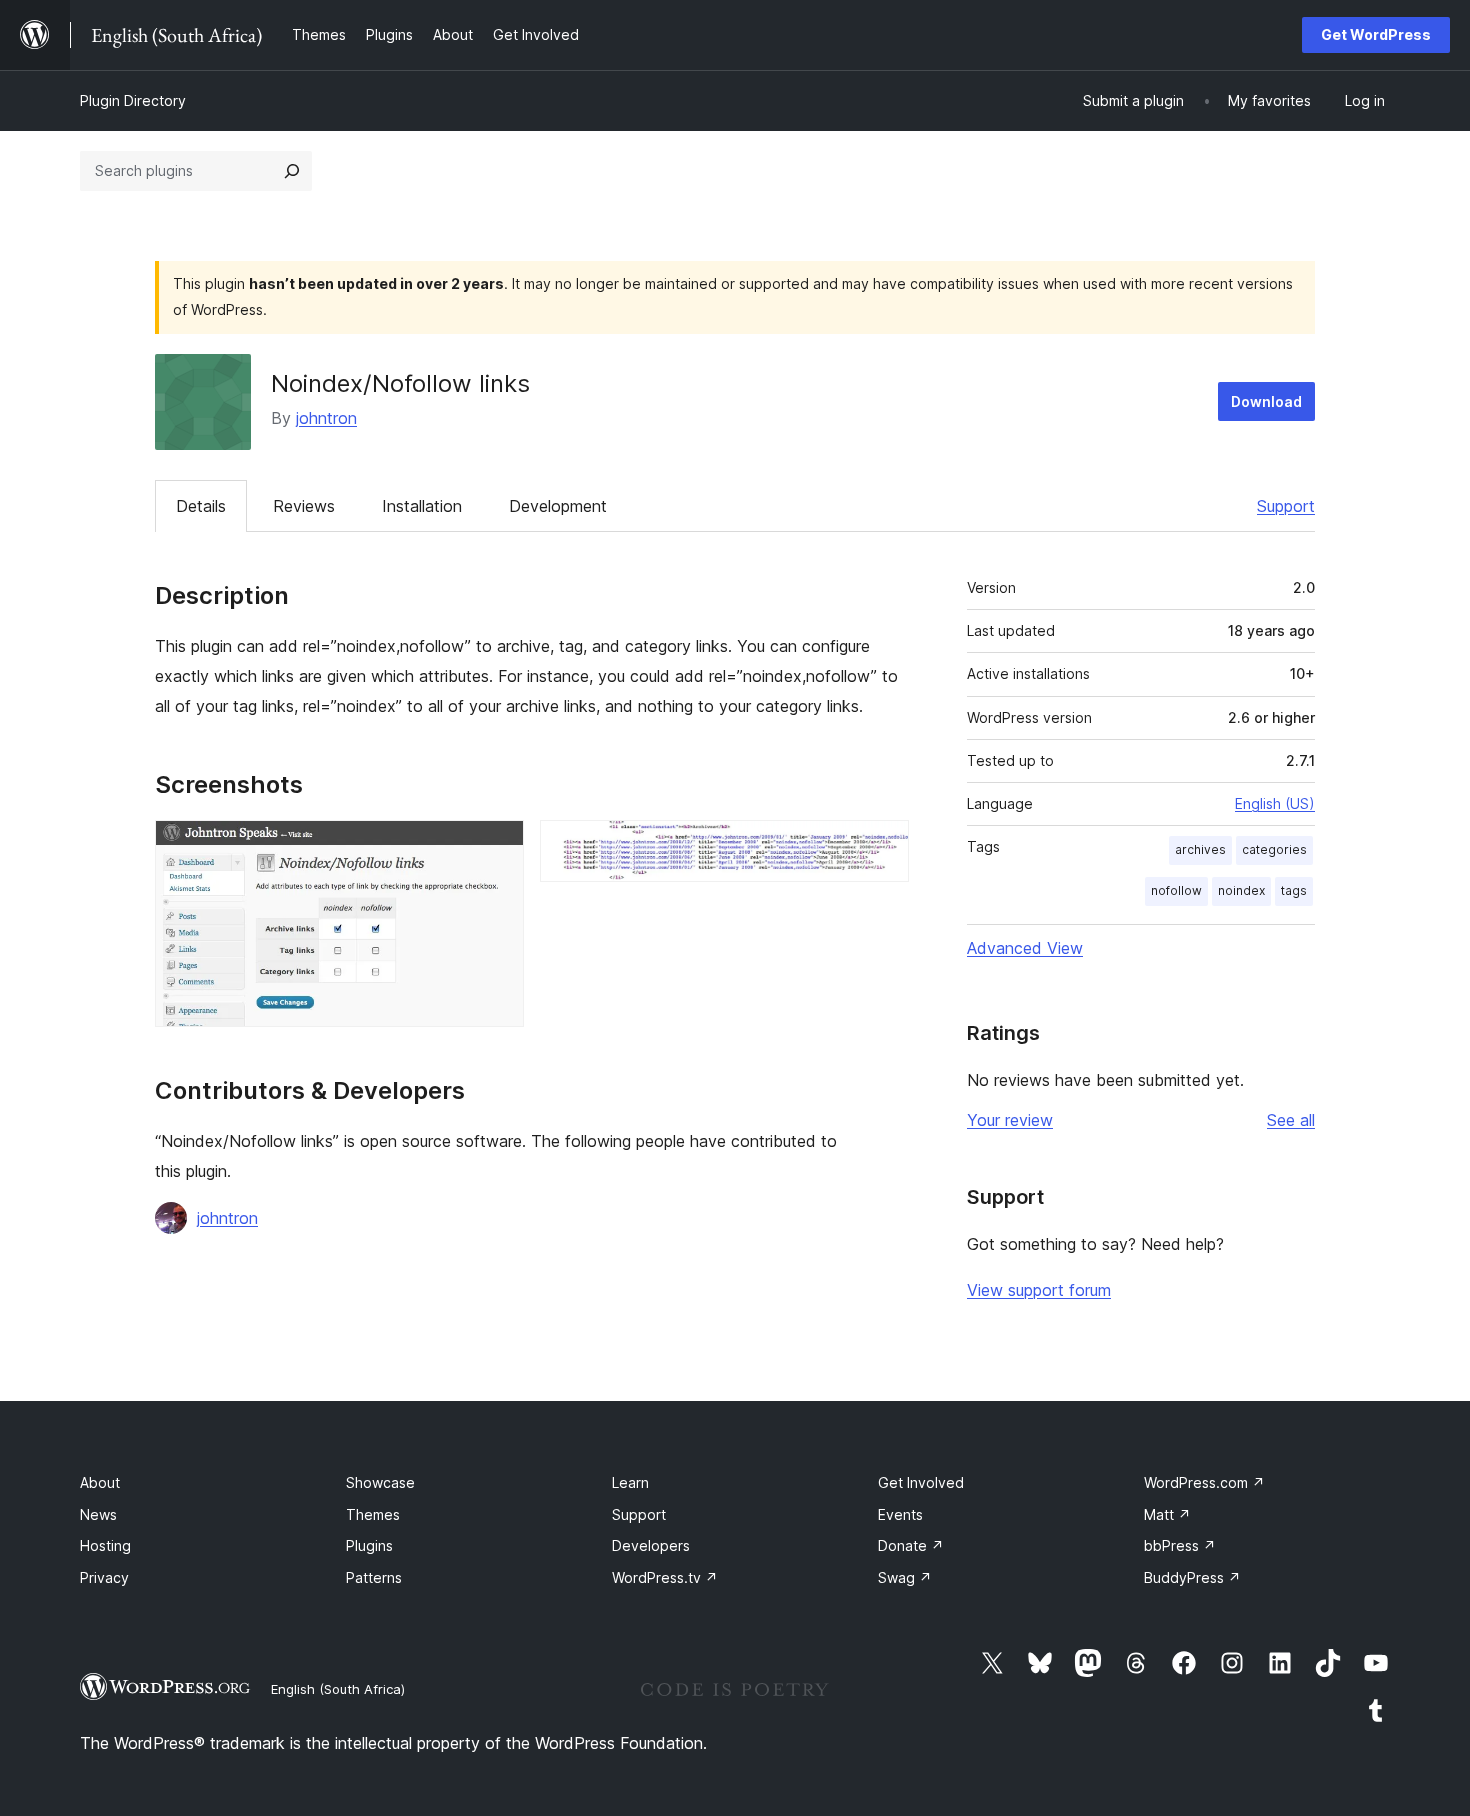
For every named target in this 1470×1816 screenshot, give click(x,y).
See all (1291, 1120)
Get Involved (921, 1482)
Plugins (369, 1545)
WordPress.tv (665, 1577)
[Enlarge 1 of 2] (497, 847)
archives (1200, 849)
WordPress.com (1204, 1482)
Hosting (105, 1545)
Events (900, 1514)
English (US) (1275, 803)
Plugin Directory (133, 100)
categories (1274, 849)
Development (558, 506)
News (98, 1514)
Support (1286, 506)
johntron (326, 418)
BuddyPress (1192, 1577)
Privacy (104, 1577)
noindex (1241, 890)
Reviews (304, 506)
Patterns (374, 1577)
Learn (630, 1482)
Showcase (380, 1482)
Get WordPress (1376, 34)
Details (201, 506)
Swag (905, 1577)
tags (1294, 890)
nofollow (1176, 890)
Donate (911, 1545)
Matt (1167, 1514)
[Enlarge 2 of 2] (882, 847)
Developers (651, 1545)
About (100, 1482)
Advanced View (1025, 948)
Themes (373, 1514)
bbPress (1180, 1545)
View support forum (1039, 1290)
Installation (422, 506)
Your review (1010, 1120)
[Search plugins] (292, 171)
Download (1266, 401)
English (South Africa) (338, 1689)
